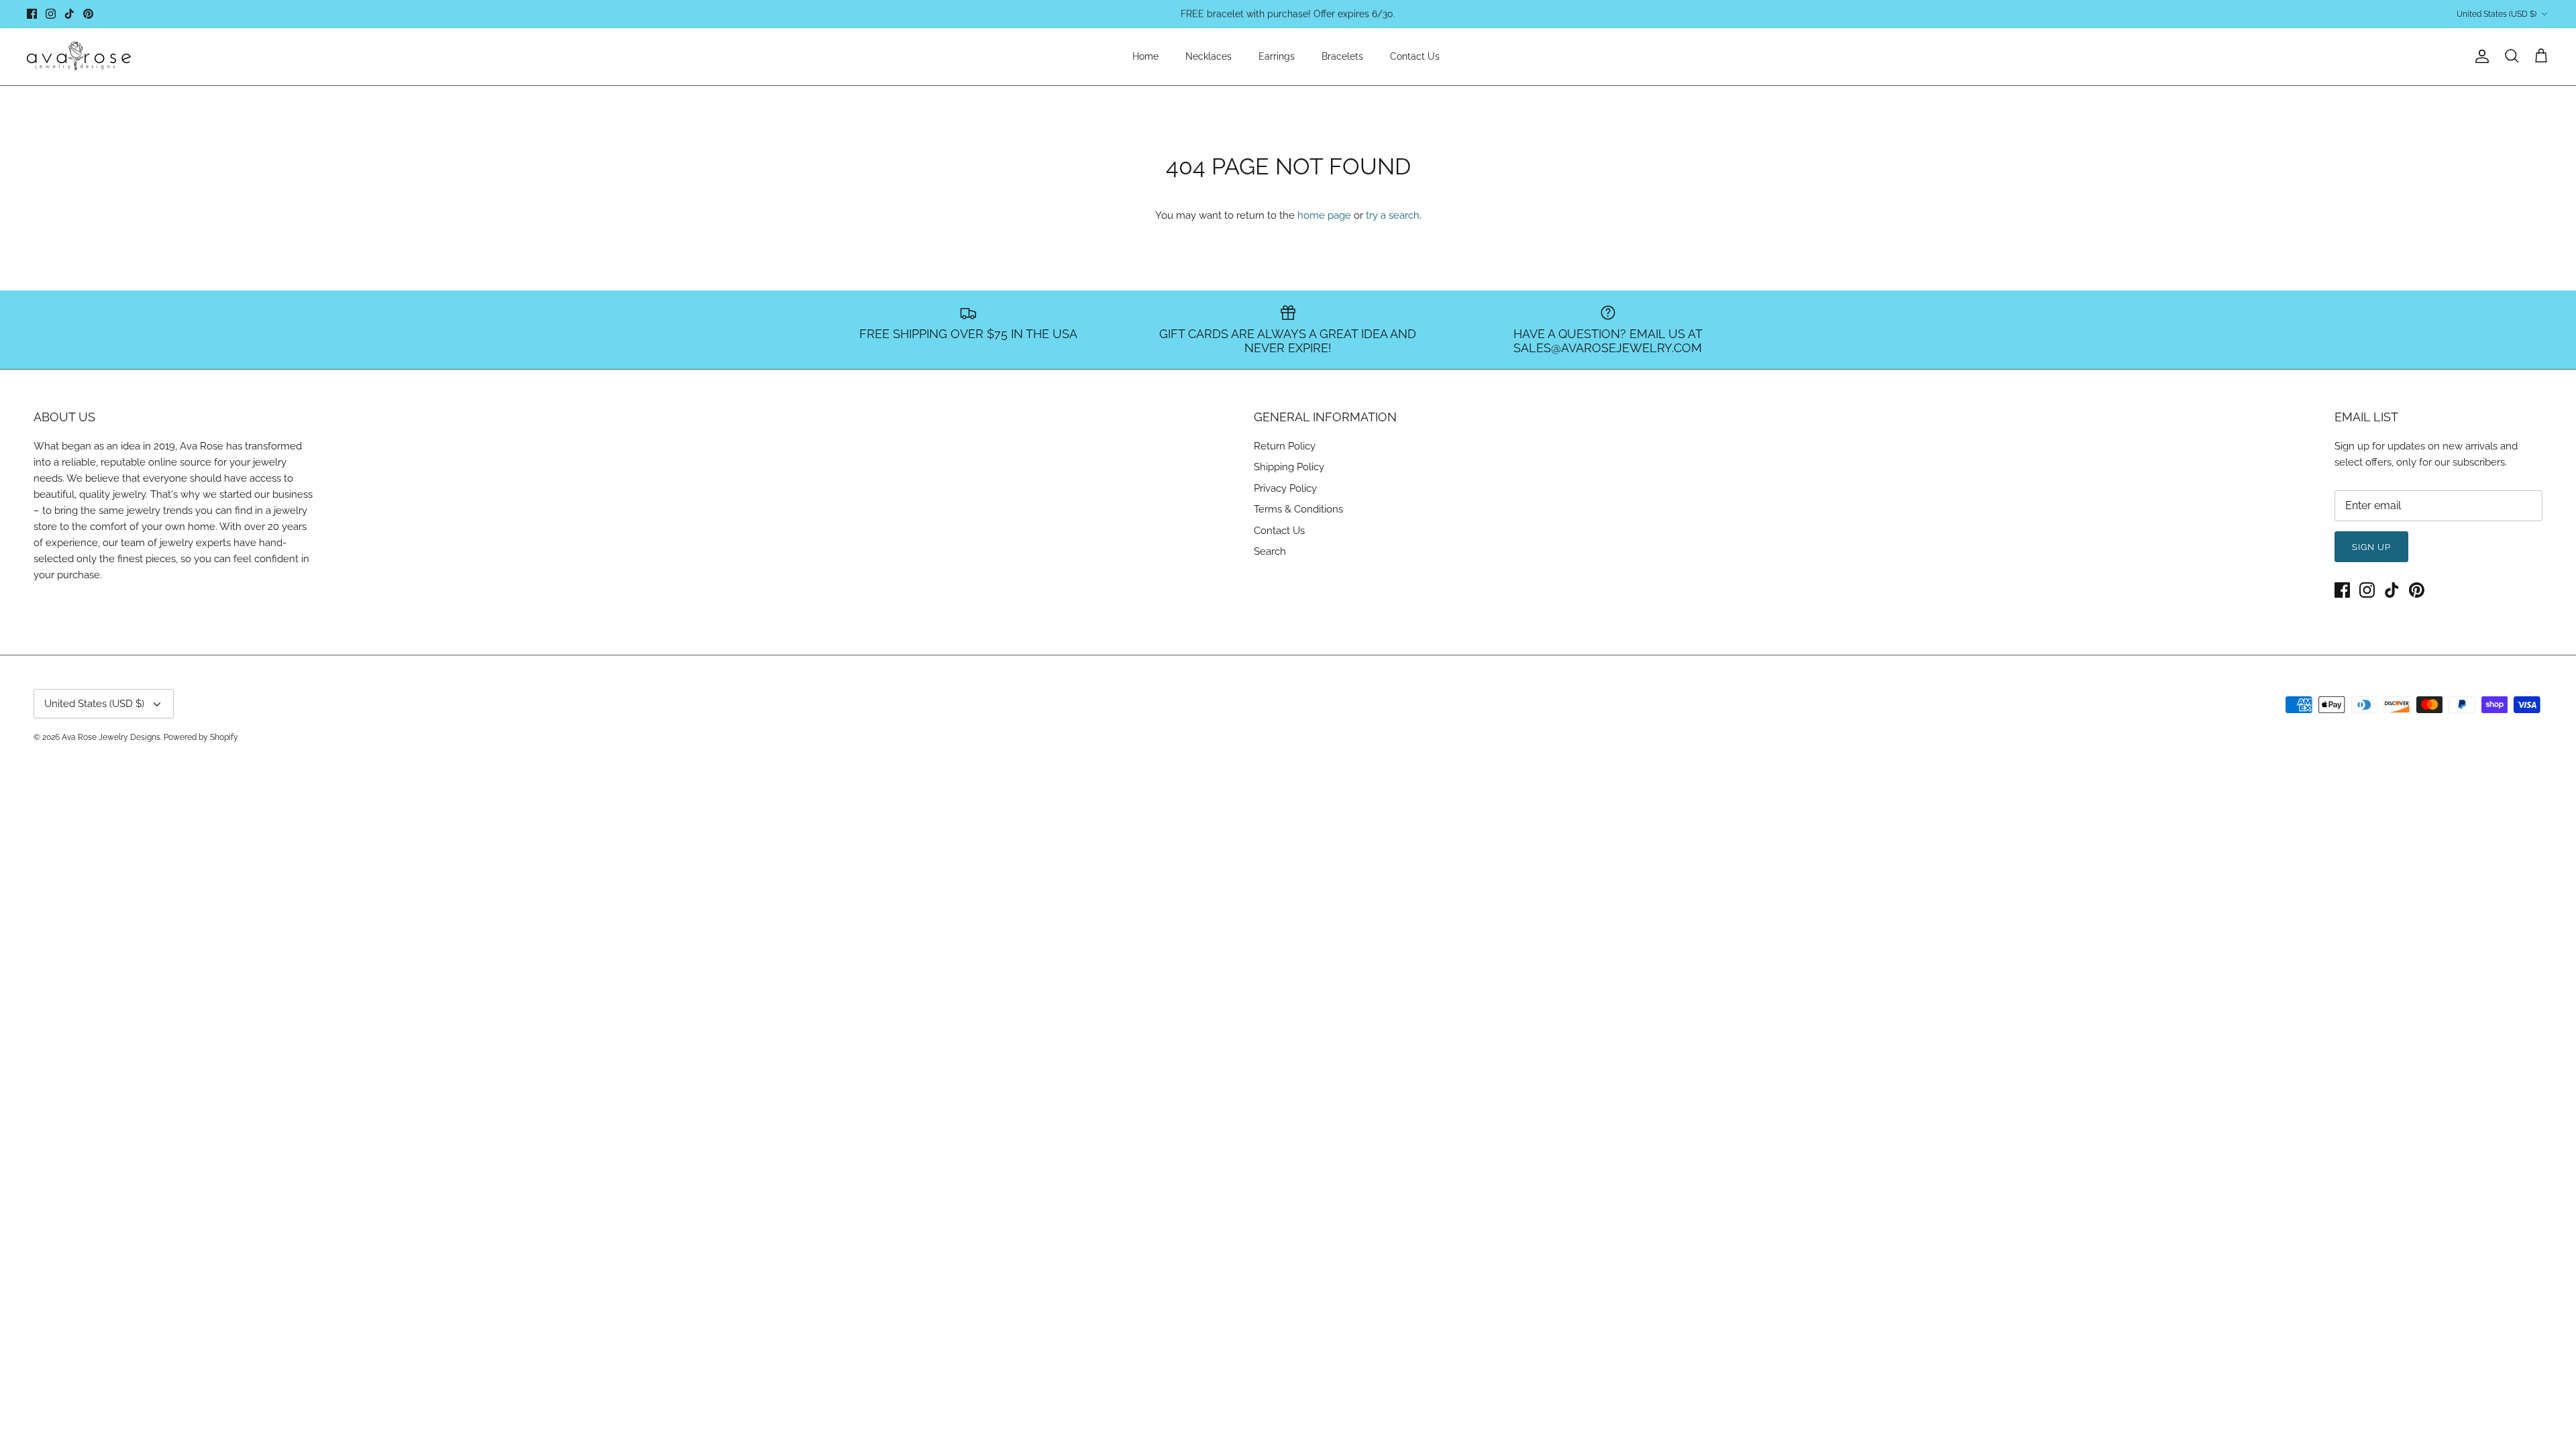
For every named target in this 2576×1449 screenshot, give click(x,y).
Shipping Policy (1289, 467)
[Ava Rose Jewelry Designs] (79, 57)
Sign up (2371, 547)
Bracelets (1342, 56)
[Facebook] (32, 14)
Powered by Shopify (201, 737)
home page (1324, 215)
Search (1270, 551)
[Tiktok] (69, 14)
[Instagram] (51, 14)
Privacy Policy (1285, 488)
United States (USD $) (2497, 14)
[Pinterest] (88, 14)
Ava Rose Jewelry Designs (111, 737)
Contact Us (1415, 56)
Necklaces (1209, 56)
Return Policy (1285, 446)
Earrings (1277, 56)
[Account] (2479, 56)
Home (1145, 56)
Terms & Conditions (1298, 509)
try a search (1393, 215)
